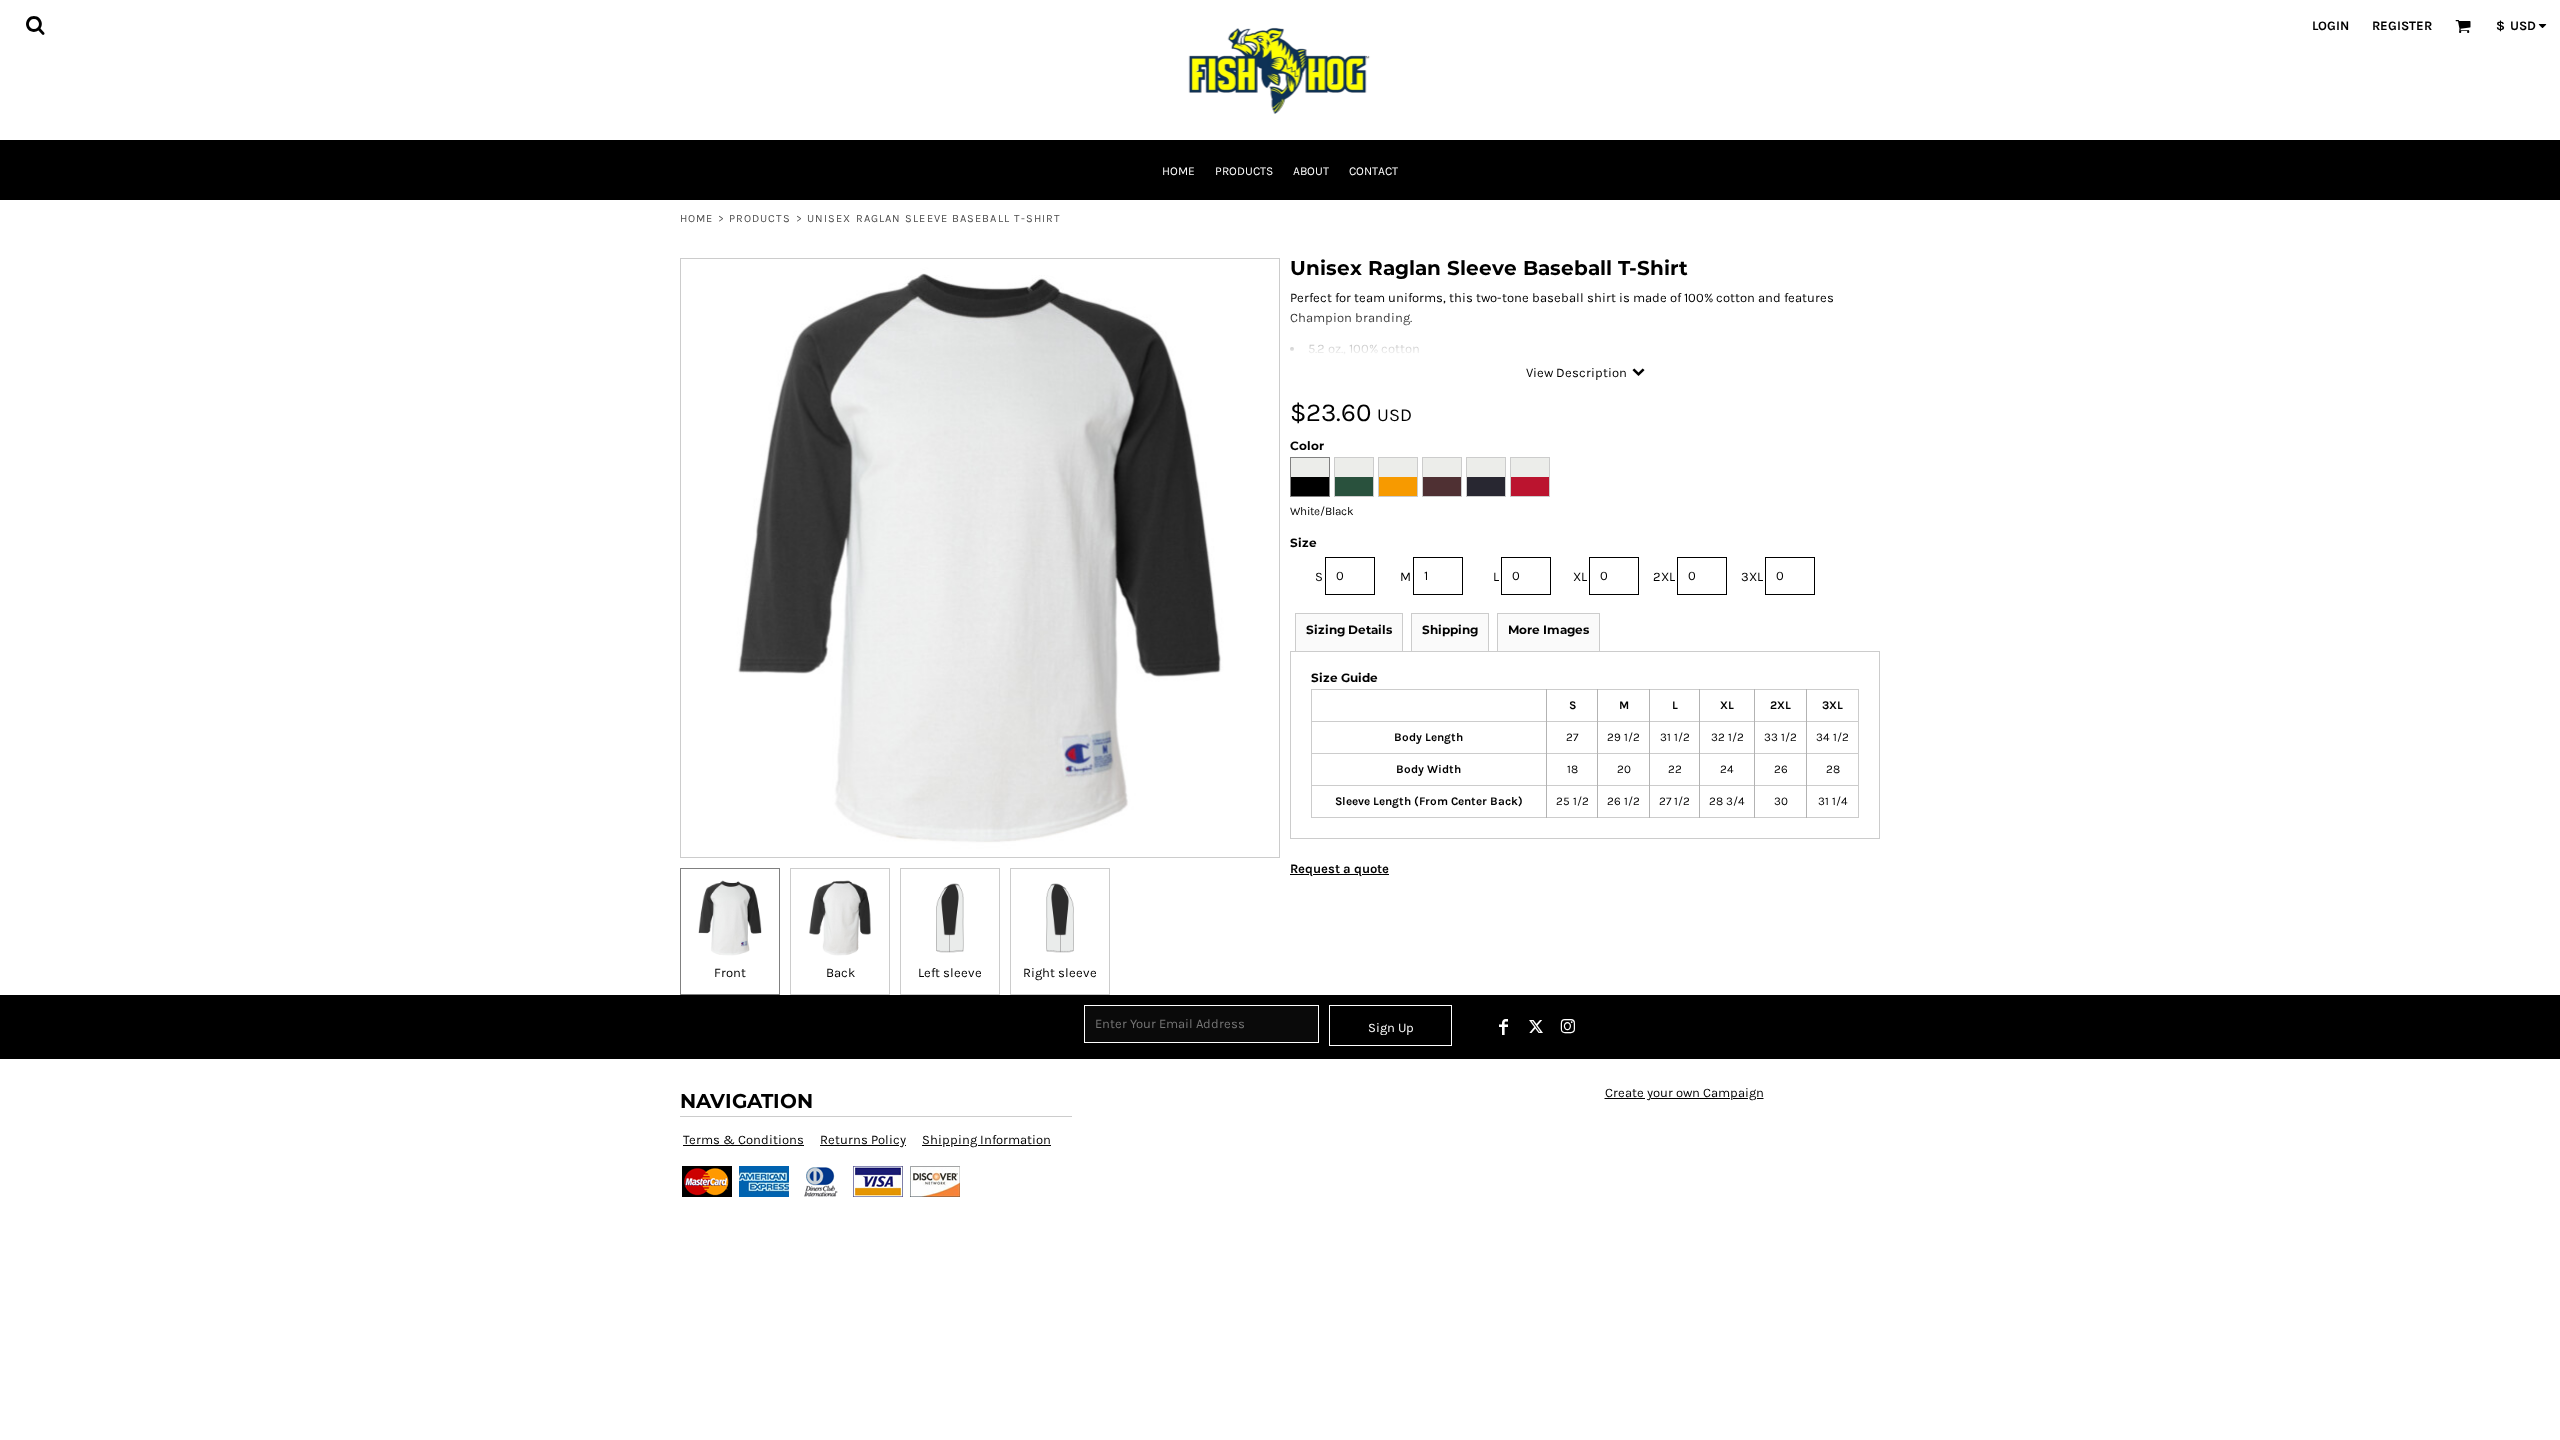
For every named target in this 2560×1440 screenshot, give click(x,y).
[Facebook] (1504, 1027)
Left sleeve (950, 972)
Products (760, 218)
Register (2402, 25)
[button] (35, 25)
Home (696, 218)
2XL (1664, 576)
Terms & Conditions (743, 1139)
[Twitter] (1536, 1027)
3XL (1752, 576)
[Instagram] (1568, 1027)
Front (730, 972)
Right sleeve (1060, 972)
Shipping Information (986, 1139)
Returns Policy (863, 1139)
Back (840, 972)
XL (1580, 576)
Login (2330, 25)
